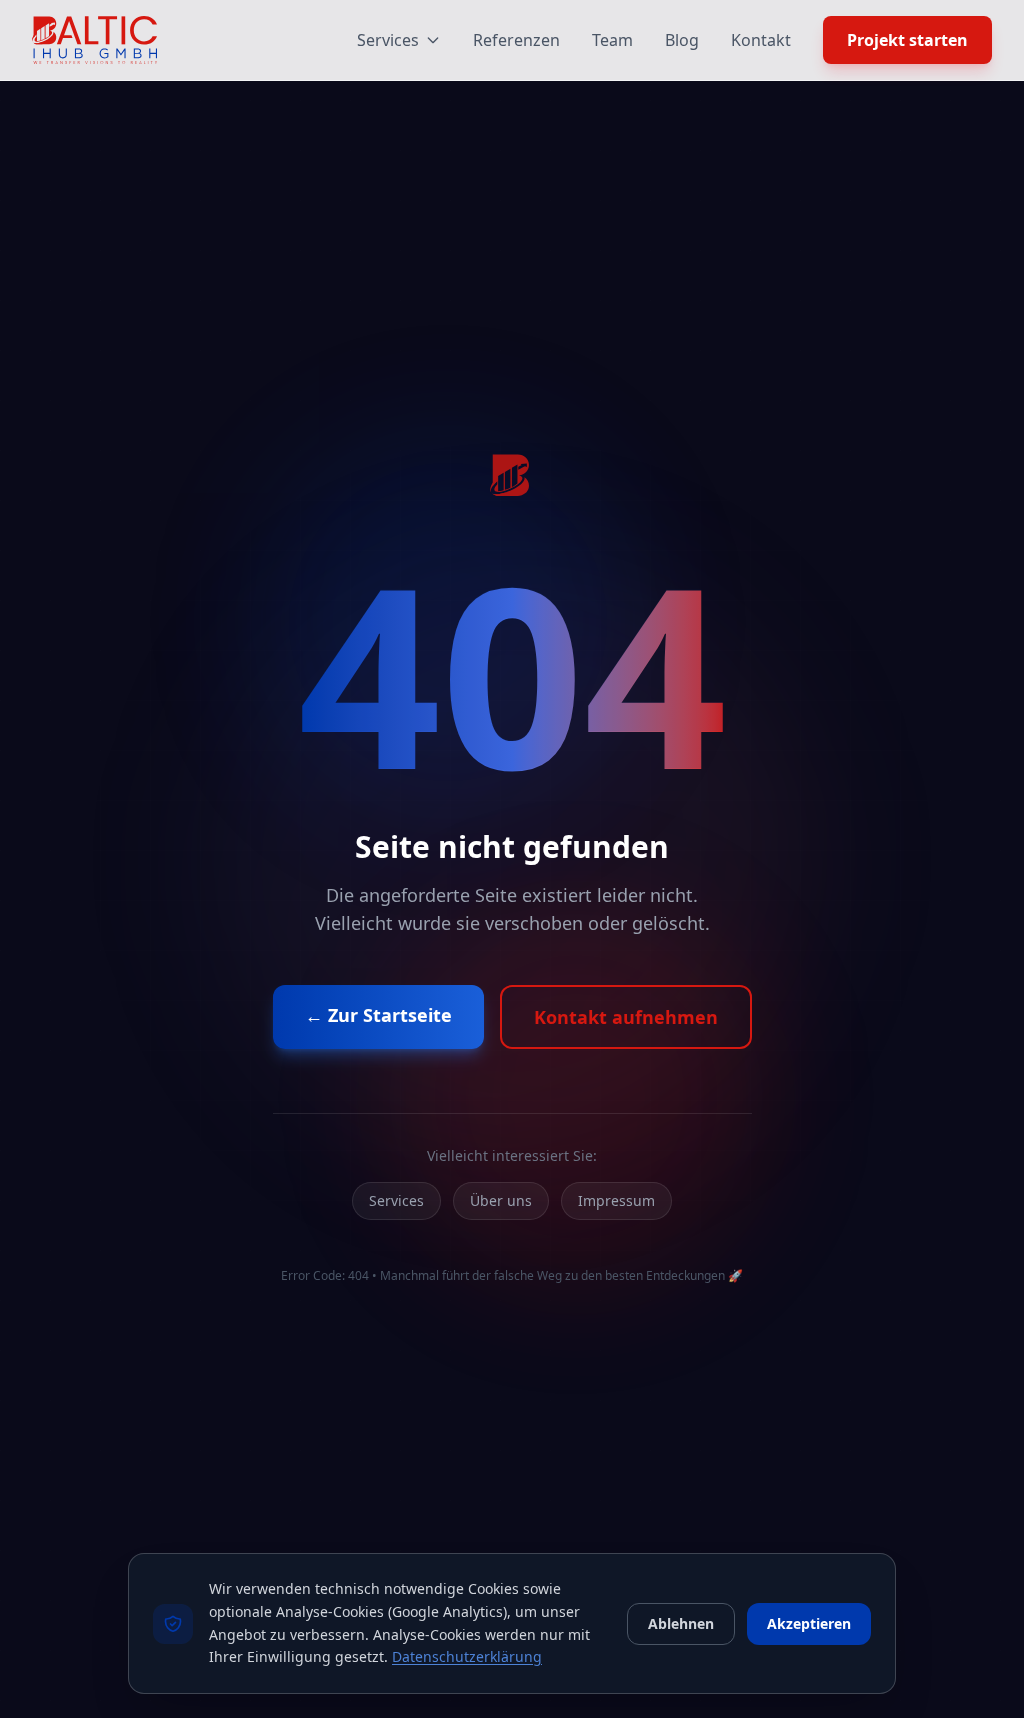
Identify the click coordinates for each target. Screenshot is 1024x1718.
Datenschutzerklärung (467, 1656)
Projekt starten (907, 40)
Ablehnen (681, 1623)
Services (388, 40)
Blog (682, 40)
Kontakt (761, 40)
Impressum (616, 1200)
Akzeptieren (809, 1623)
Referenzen (516, 40)
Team (612, 40)
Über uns (501, 1200)
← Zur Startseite (378, 1015)
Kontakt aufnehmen (626, 1017)
